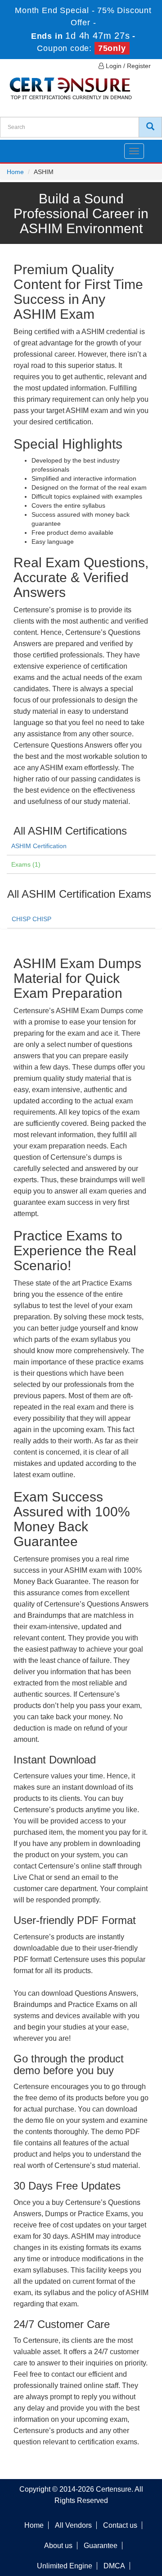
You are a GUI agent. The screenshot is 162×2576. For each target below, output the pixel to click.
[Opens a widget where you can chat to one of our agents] (100, 2524)
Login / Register (127, 66)
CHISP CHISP (31, 919)
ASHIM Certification (39, 846)
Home (15, 172)
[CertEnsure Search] (150, 127)
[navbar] (18, 147)
